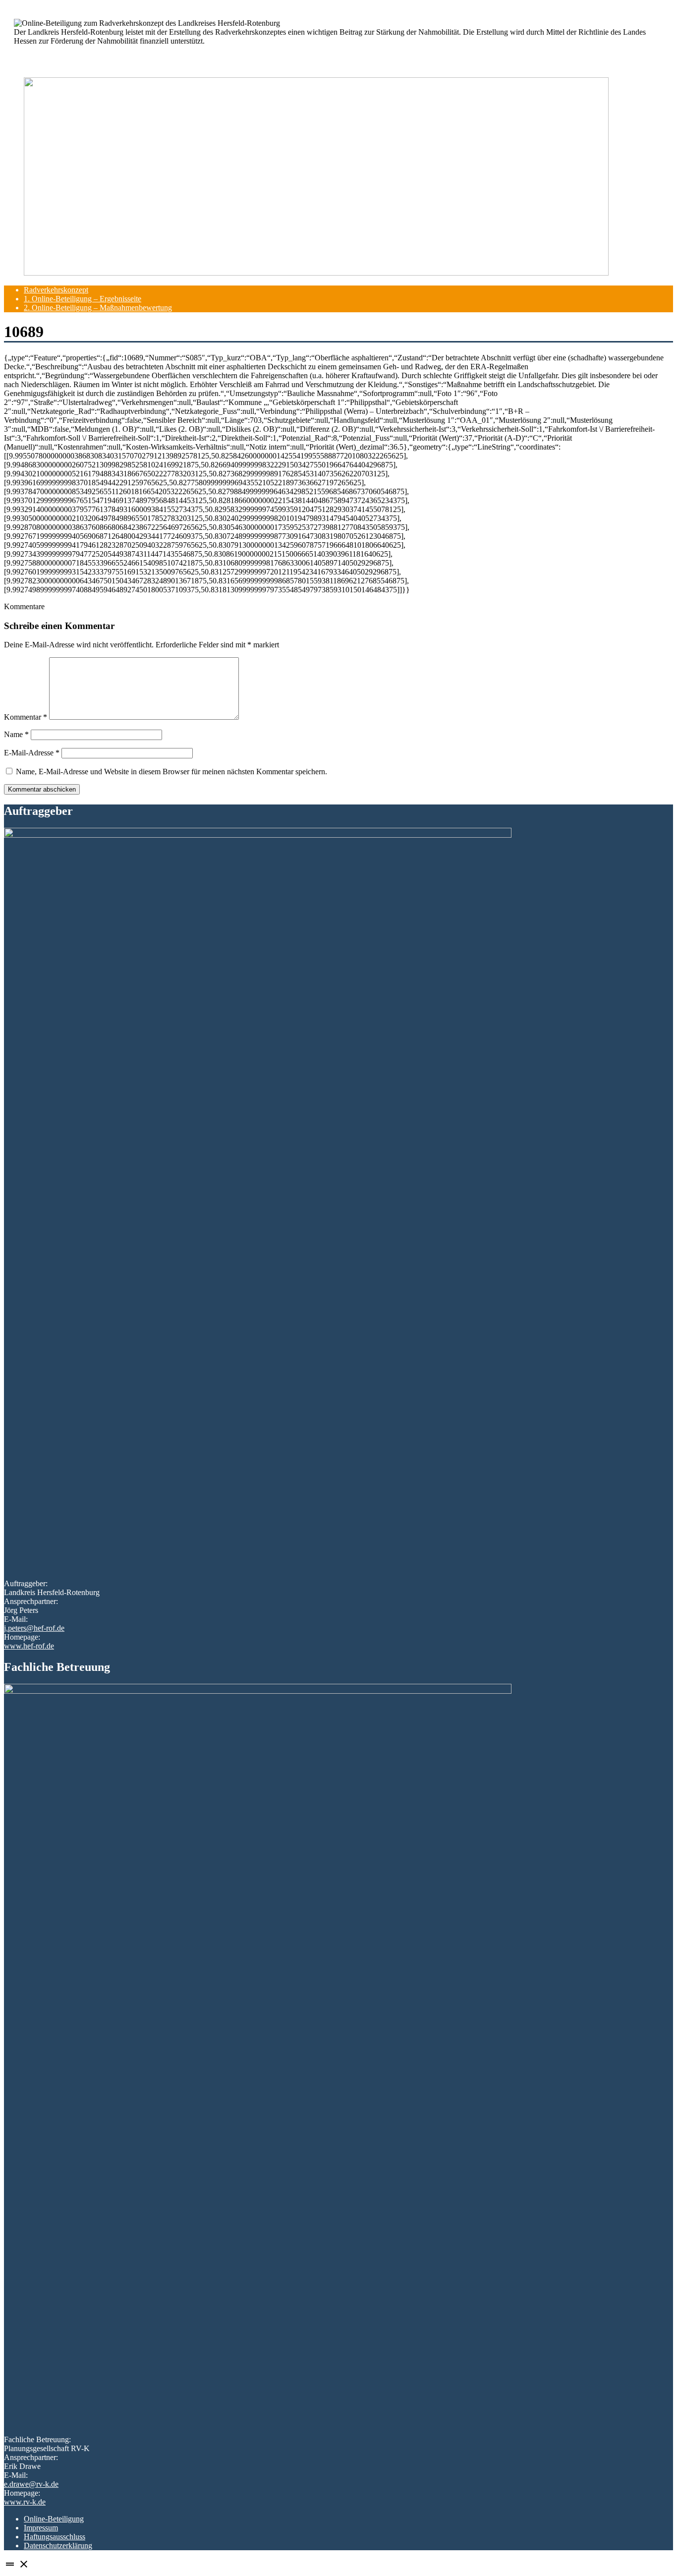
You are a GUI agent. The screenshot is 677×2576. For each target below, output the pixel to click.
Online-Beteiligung (54, 2519)
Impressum (41, 2528)
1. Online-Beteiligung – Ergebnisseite (83, 299)
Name (16, 734)
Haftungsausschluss (55, 2537)
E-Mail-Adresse (32, 753)
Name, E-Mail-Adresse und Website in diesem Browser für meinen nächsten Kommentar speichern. (171, 772)
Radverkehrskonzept (56, 290)
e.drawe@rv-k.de (31, 2484)
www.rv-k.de (25, 2502)
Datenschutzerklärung (58, 2546)
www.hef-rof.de (29, 1646)
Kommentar (26, 717)
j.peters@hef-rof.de (34, 1628)
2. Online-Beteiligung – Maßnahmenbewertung (98, 308)
